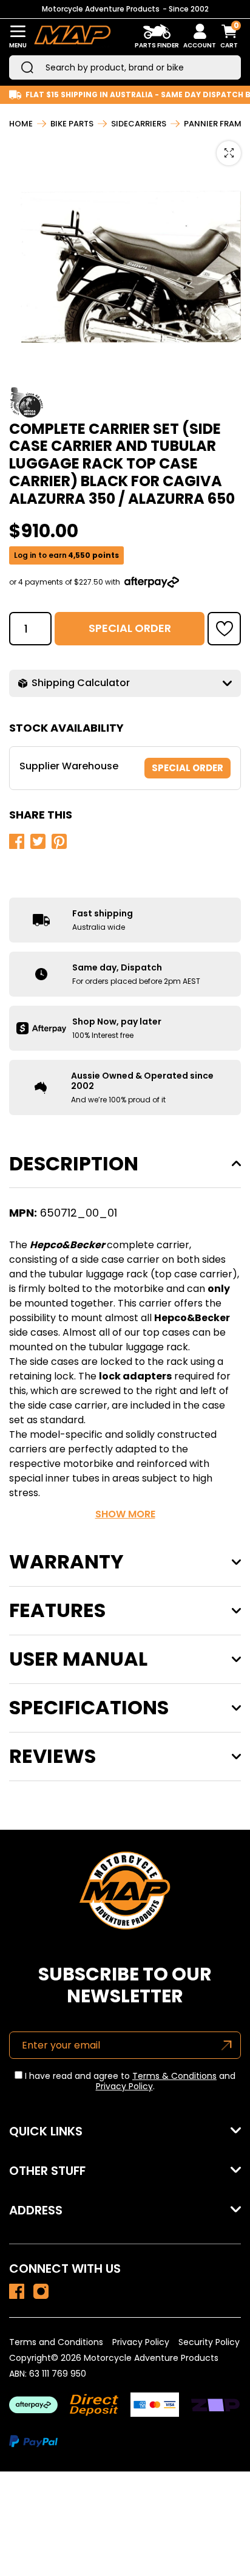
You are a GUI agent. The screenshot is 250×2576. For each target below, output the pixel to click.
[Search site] (27, 67)
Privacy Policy (124, 2086)
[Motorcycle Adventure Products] (72, 37)
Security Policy (209, 2342)
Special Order (130, 628)
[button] (224, 629)
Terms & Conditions (174, 2076)
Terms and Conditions (56, 2342)
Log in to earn (66, 555)
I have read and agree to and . (129, 2081)
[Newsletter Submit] (227, 2045)
